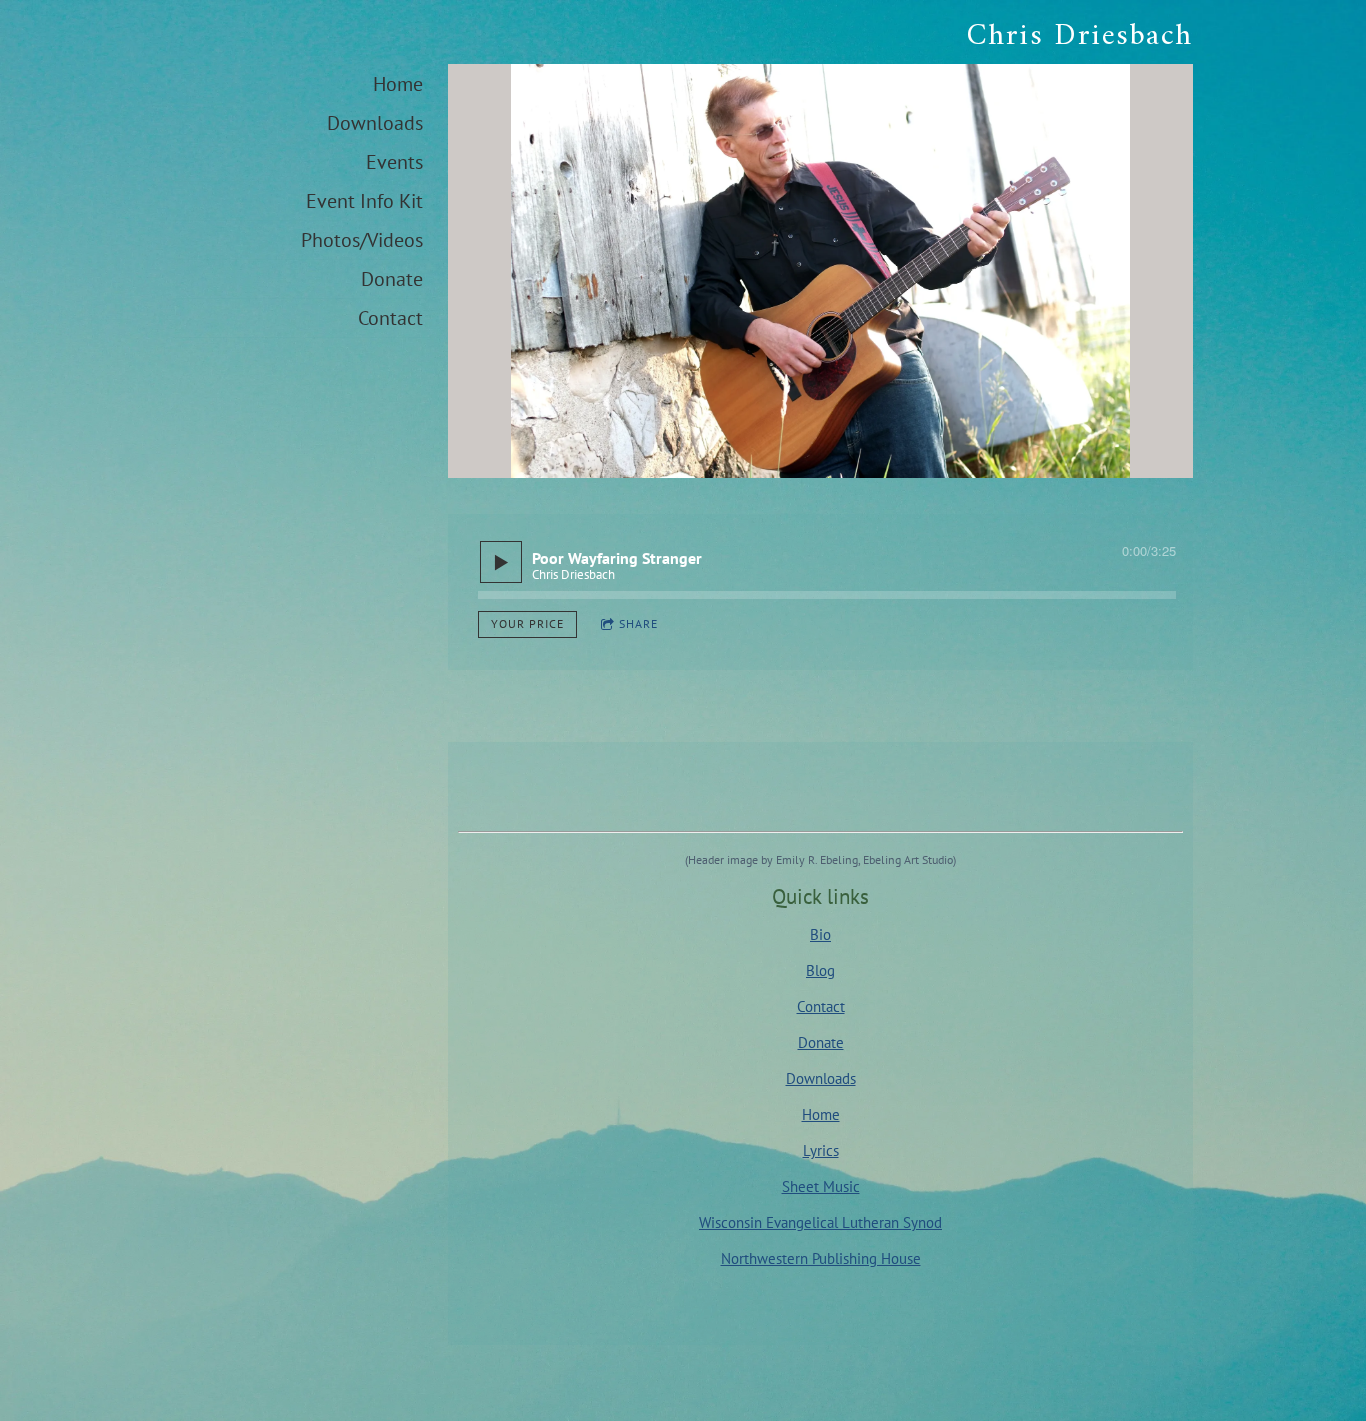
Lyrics (821, 1150)
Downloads (375, 123)
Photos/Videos (362, 240)
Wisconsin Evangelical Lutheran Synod (820, 1222)
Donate (392, 279)
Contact (390, 318)
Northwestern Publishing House (821, 1258)
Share (638, 623)
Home (398, 84)
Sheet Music (821, 1186)
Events (394, 162)
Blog (820, 970)
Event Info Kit (364, 201)
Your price (527, 623)
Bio (820, 934)
